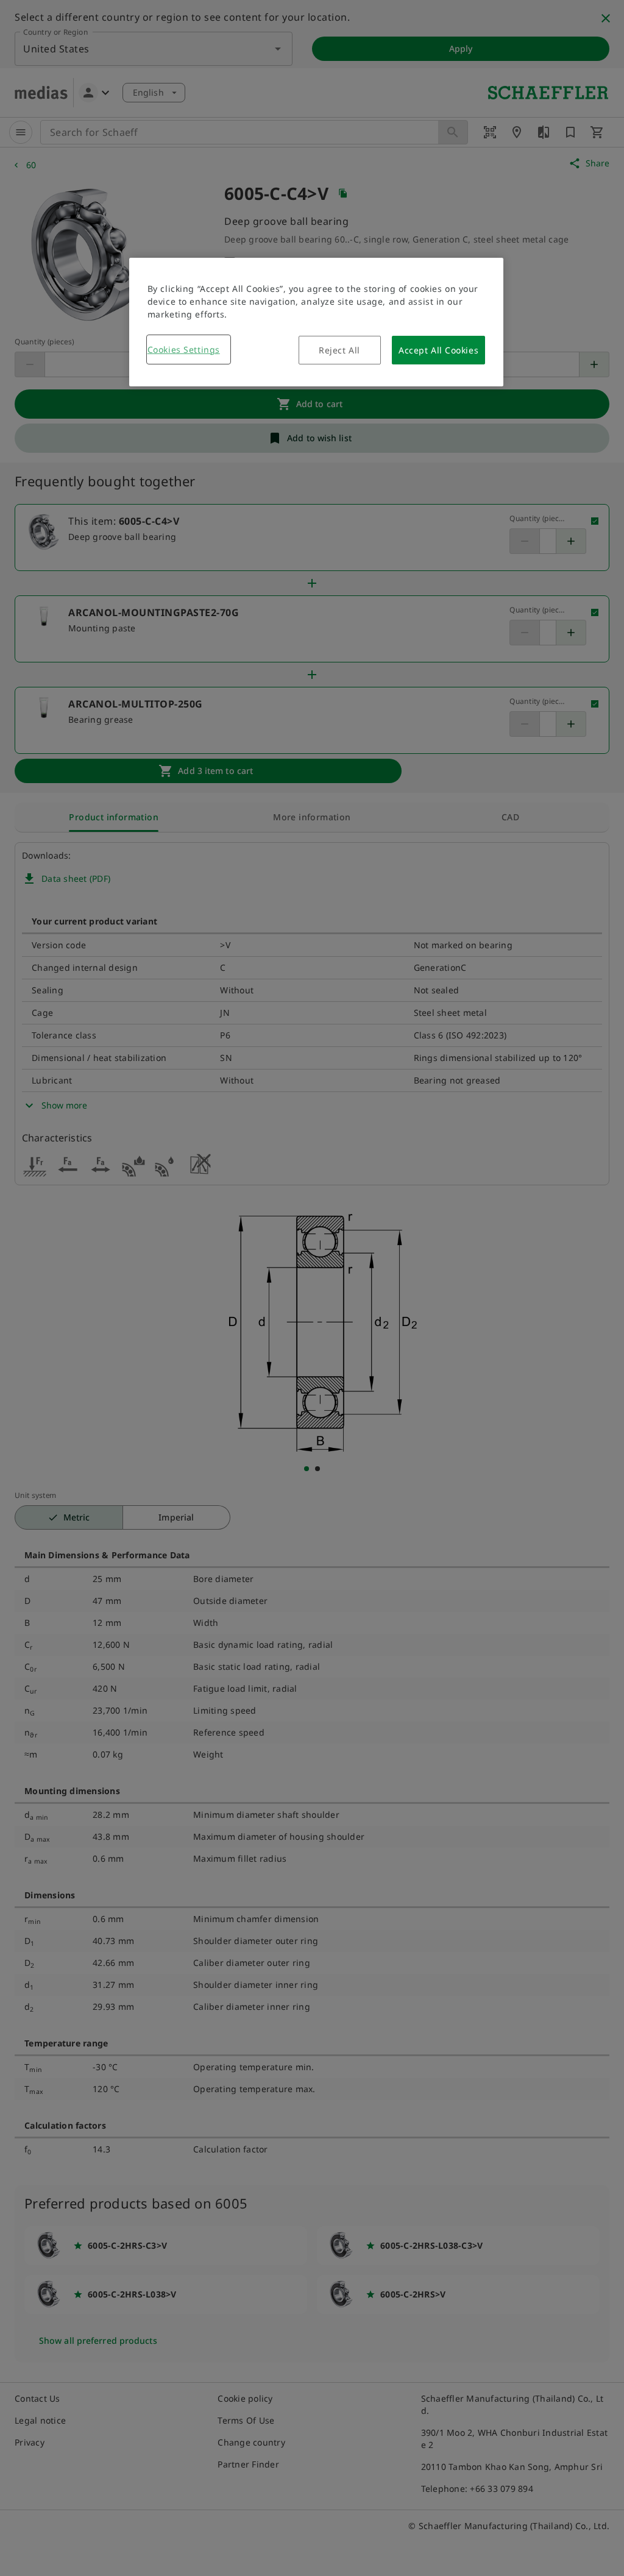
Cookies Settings (184, 349)
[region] (316, 322)
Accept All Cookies (438, 350)
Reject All (339, 350)
